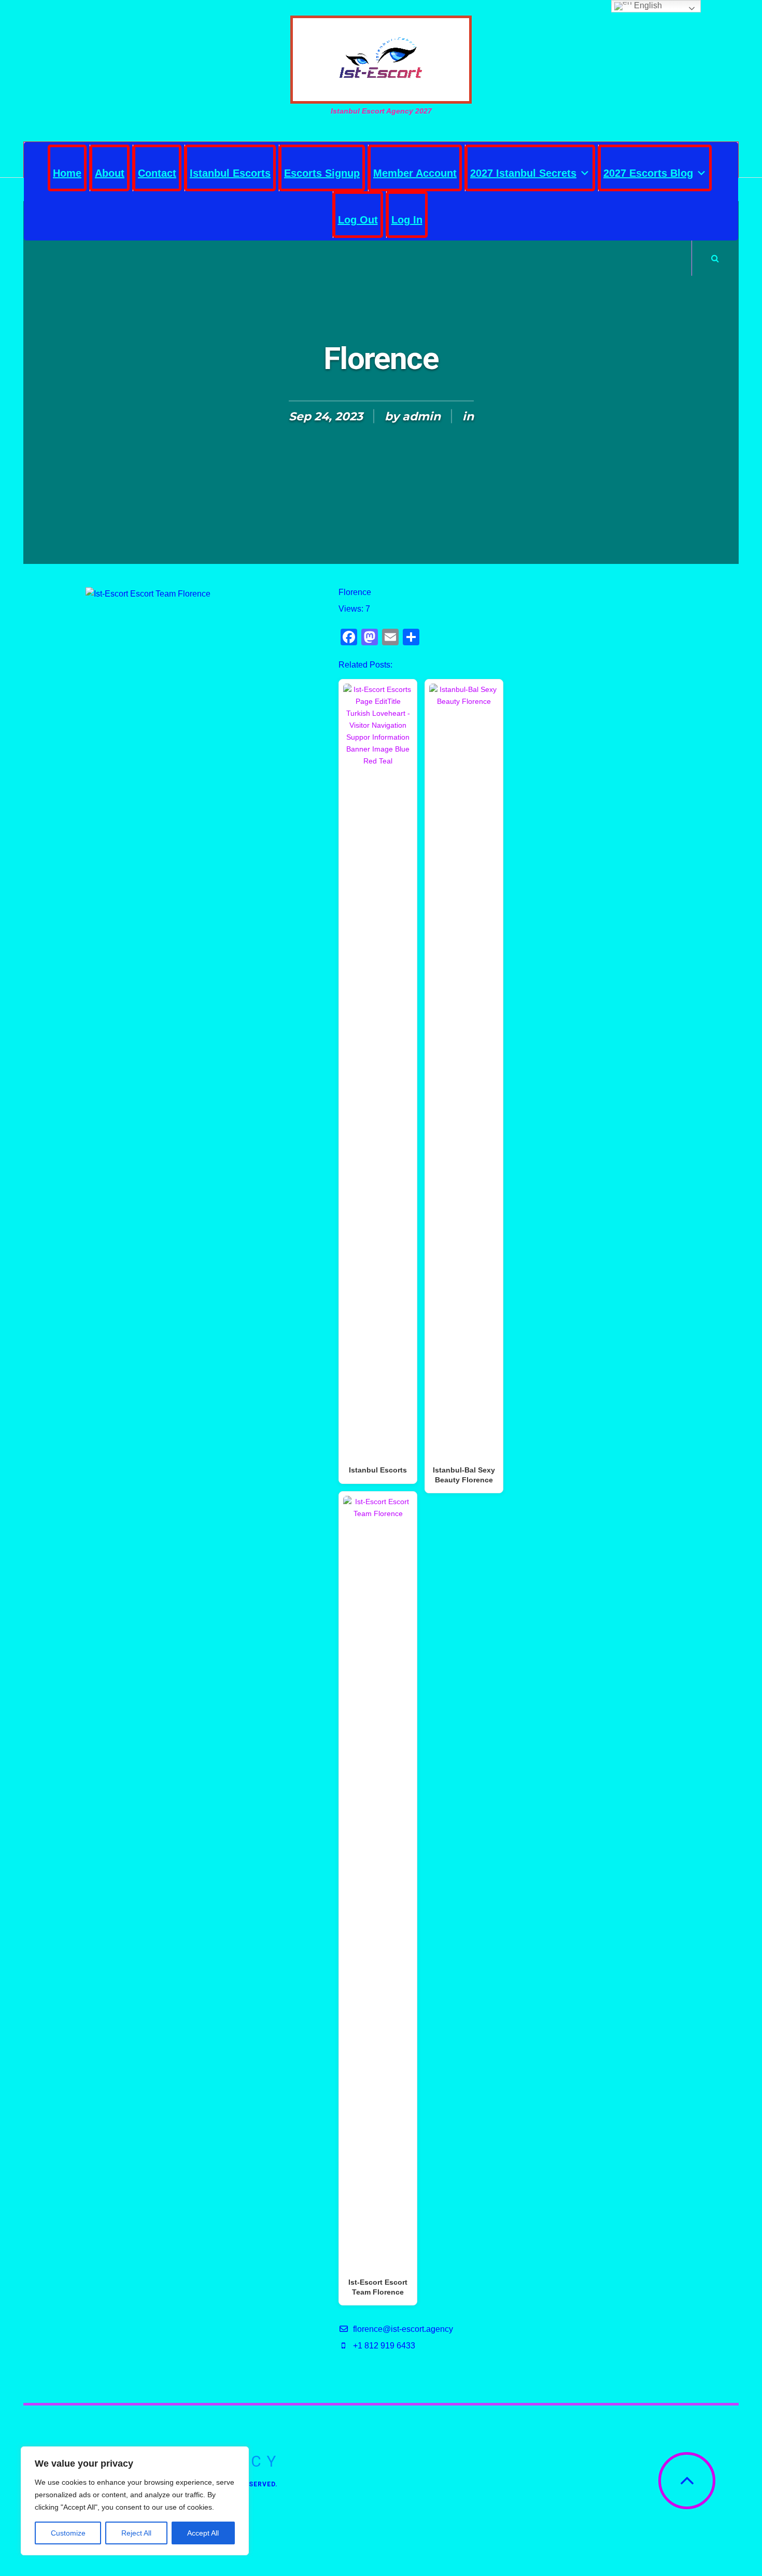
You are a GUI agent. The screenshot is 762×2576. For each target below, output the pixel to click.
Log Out (358, 220)
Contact (157, 173)
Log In (407, 220)
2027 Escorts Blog (648, 173)
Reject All (136, 2533)
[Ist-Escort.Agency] (381, 60)
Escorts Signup (322, 173)
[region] (135, 2501)
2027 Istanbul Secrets (523, 173)
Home (67, 173)
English (647, 5)
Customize (68, 2533)
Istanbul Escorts (230, 173)
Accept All (203, 2533)
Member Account (415, 173)
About (110, 173)
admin (421, 416)
